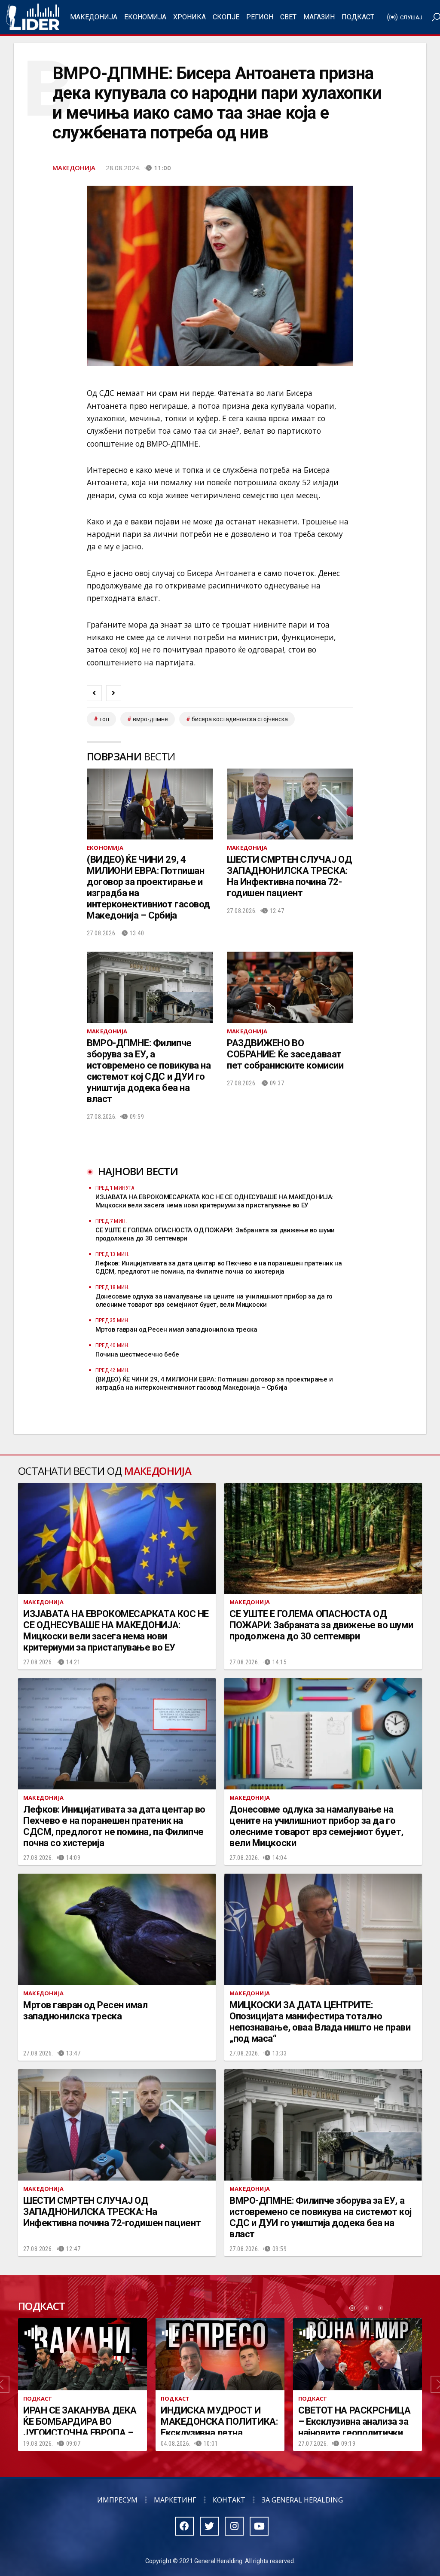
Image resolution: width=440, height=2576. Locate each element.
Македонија (94, 17)
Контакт (229, 2500)
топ (104, 719)
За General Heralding (302, 2500)
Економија (145, 17)
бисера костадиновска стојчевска (240, 719)
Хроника (189, 17)
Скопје (226, 17)
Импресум (117, 2500)
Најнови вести (138, 1171)
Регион (260, 17)
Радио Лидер (33, 17)
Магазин (319, 17)
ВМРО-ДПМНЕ (150, 719)
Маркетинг (175, 2500)
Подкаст (358, 17)
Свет (288, 17)
